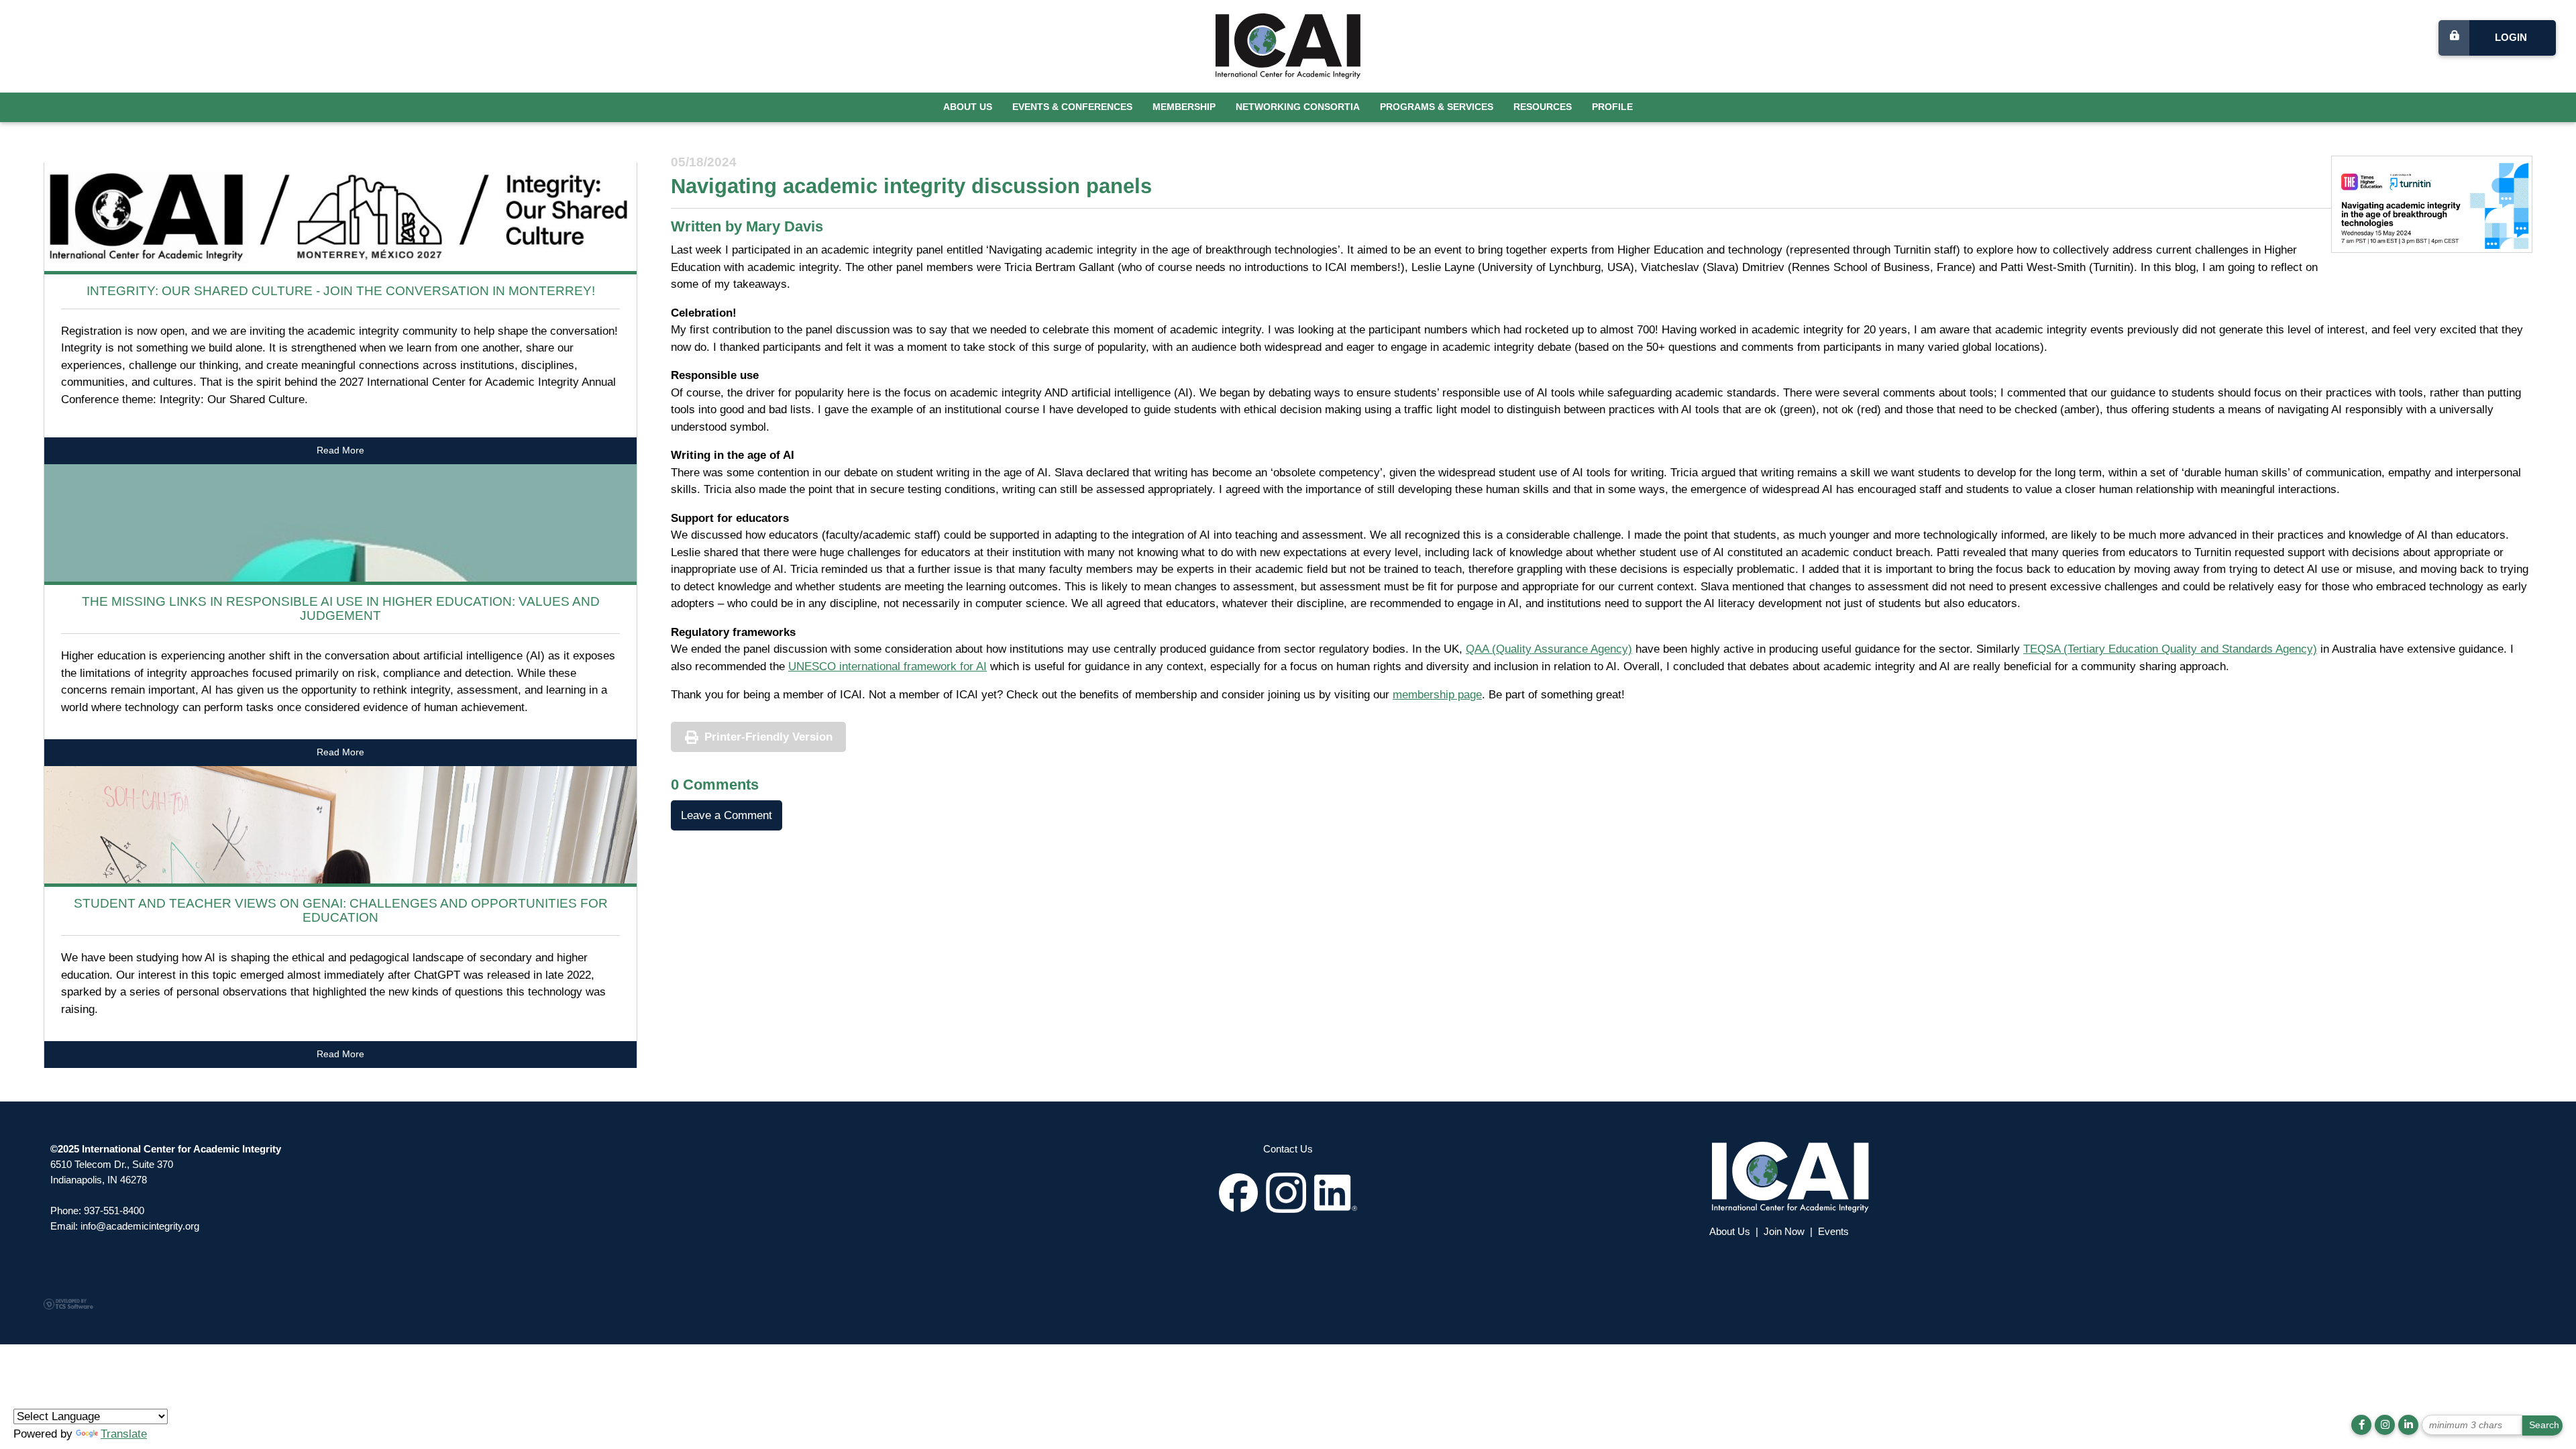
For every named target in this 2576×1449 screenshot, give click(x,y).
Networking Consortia (1298, 107)
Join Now (1784, 1231)
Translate (124, 1434)
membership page (1437, 695)
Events (1833, 1231)
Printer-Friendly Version (768, 737)
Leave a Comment (727, 815)
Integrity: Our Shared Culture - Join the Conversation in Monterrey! (341, 291)
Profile (1612, 107)
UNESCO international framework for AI (888, 666)
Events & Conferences (1072, 107)
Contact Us (1288, 1149)
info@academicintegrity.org (140, 1226)
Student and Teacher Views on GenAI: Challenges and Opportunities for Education (341, 910)
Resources (1543, 107)
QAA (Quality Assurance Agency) (1549, 649)
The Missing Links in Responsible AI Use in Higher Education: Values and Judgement (341, 608)
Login (2511, 37)
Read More (340, 450)
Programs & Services (1437, 107)
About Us (968, 107)
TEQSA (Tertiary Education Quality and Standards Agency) (2170, 649)
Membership (1184, 107)
